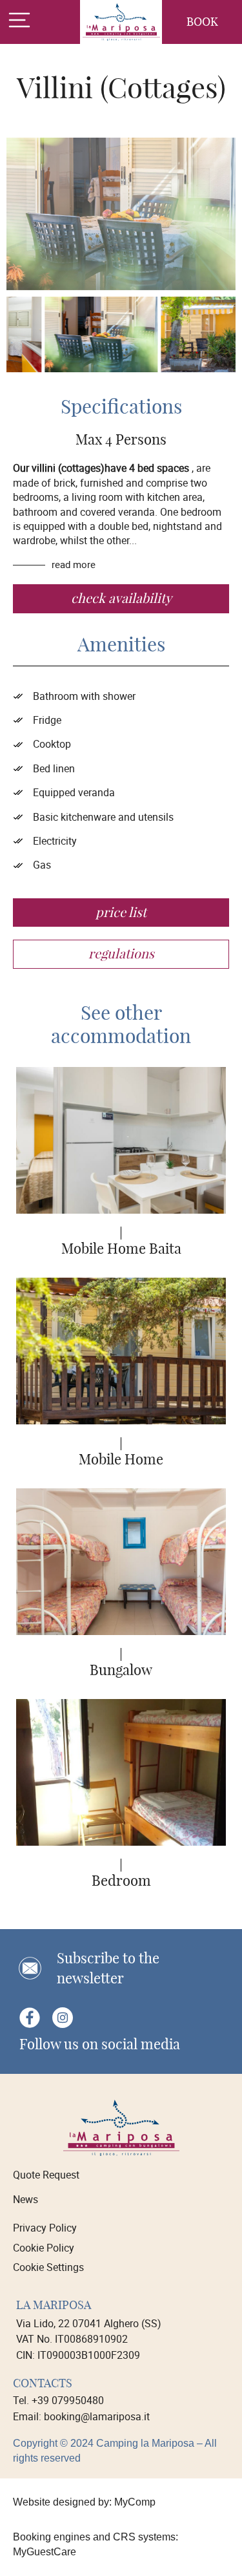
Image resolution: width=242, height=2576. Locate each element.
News (25, 2199)
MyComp (135, 2502)
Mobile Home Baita (121, 1249)
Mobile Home (121, 1459)
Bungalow (121, 1670)
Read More (75, 564)
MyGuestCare (45, 2552)
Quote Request (46, 2175)
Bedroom (121, 1881)
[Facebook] (29, 2018)
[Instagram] (62, 2018)
